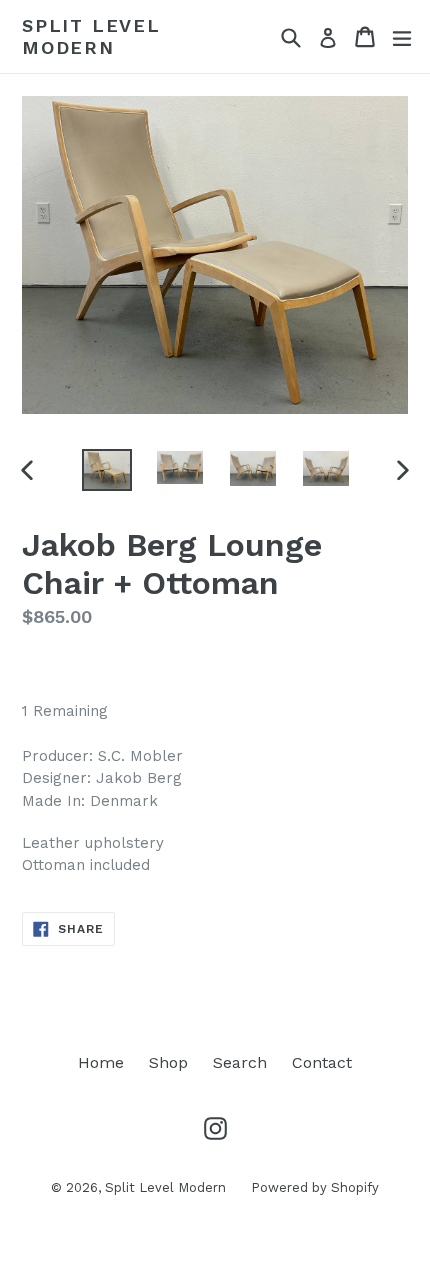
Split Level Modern (91, 36)
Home (101, 1062)
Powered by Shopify (315, 1187)
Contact (322, 1062)
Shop (168, 1062)
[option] (106, 470)
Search (240, 1062)
